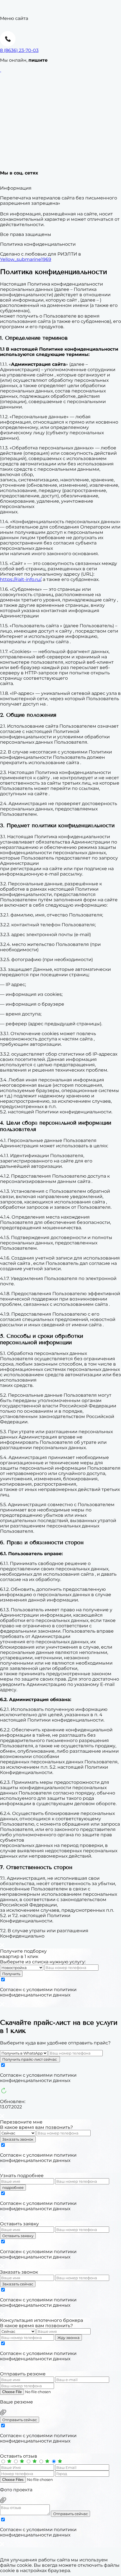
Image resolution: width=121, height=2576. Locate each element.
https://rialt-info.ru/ (20, 579)
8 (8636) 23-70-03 (19, 50)
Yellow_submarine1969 (26, 259)
